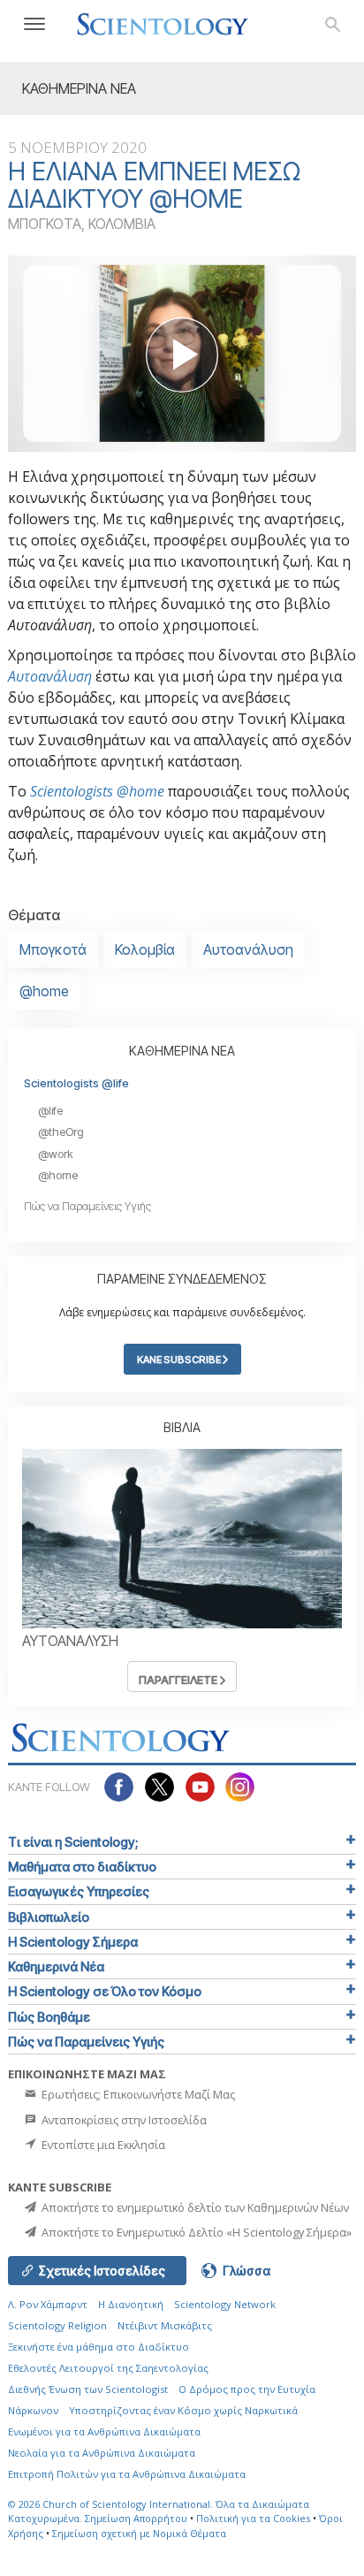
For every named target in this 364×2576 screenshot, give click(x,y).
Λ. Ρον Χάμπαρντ (48, 2304)
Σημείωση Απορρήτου (136, 2518)
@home (44, 991)
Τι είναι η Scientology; (73, 1842)
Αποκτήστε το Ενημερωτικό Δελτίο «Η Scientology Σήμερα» (195, 2232)
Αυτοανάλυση (50, 676)
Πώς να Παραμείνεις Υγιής (87, 1206)
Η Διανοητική (131, 2304)
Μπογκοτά (53, 949)
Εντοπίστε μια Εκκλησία (102, 2145)
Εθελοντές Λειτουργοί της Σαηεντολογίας (108, 2368)
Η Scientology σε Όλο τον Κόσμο (105, 1991)
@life (50, 1111)
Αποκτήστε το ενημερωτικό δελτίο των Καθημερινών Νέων (194, 2207)
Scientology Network (225, 2304)
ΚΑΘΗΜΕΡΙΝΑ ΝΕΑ (182, 1051)
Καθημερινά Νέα (56, 1966)
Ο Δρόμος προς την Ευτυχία (247, 2389)
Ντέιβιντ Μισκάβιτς (165, 2325)
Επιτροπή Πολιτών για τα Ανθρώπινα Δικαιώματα (127, 2474)
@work (56, 1154)
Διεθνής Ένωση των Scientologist (88, 2389)
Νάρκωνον (33, 2410)
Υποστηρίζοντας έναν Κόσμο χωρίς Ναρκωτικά (183, 2410)
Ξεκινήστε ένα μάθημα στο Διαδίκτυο (99, 2347)
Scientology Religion (57, 2325)
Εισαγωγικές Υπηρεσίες (79, 1891)
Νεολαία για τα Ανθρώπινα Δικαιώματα (102, 2453)
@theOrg (61, 1132)
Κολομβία (145, 949)
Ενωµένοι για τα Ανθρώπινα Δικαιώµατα (104, 2431)
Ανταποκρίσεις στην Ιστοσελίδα (123, 2120)
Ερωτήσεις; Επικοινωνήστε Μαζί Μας (137, 2094)
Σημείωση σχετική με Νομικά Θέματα (139, 2533)
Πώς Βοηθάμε (49, 2017)
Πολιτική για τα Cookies (253, 2518)
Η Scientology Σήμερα (73, 1942)
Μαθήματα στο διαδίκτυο (82, 1867)
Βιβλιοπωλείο (49, 1917)
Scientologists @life (76, 1083)
